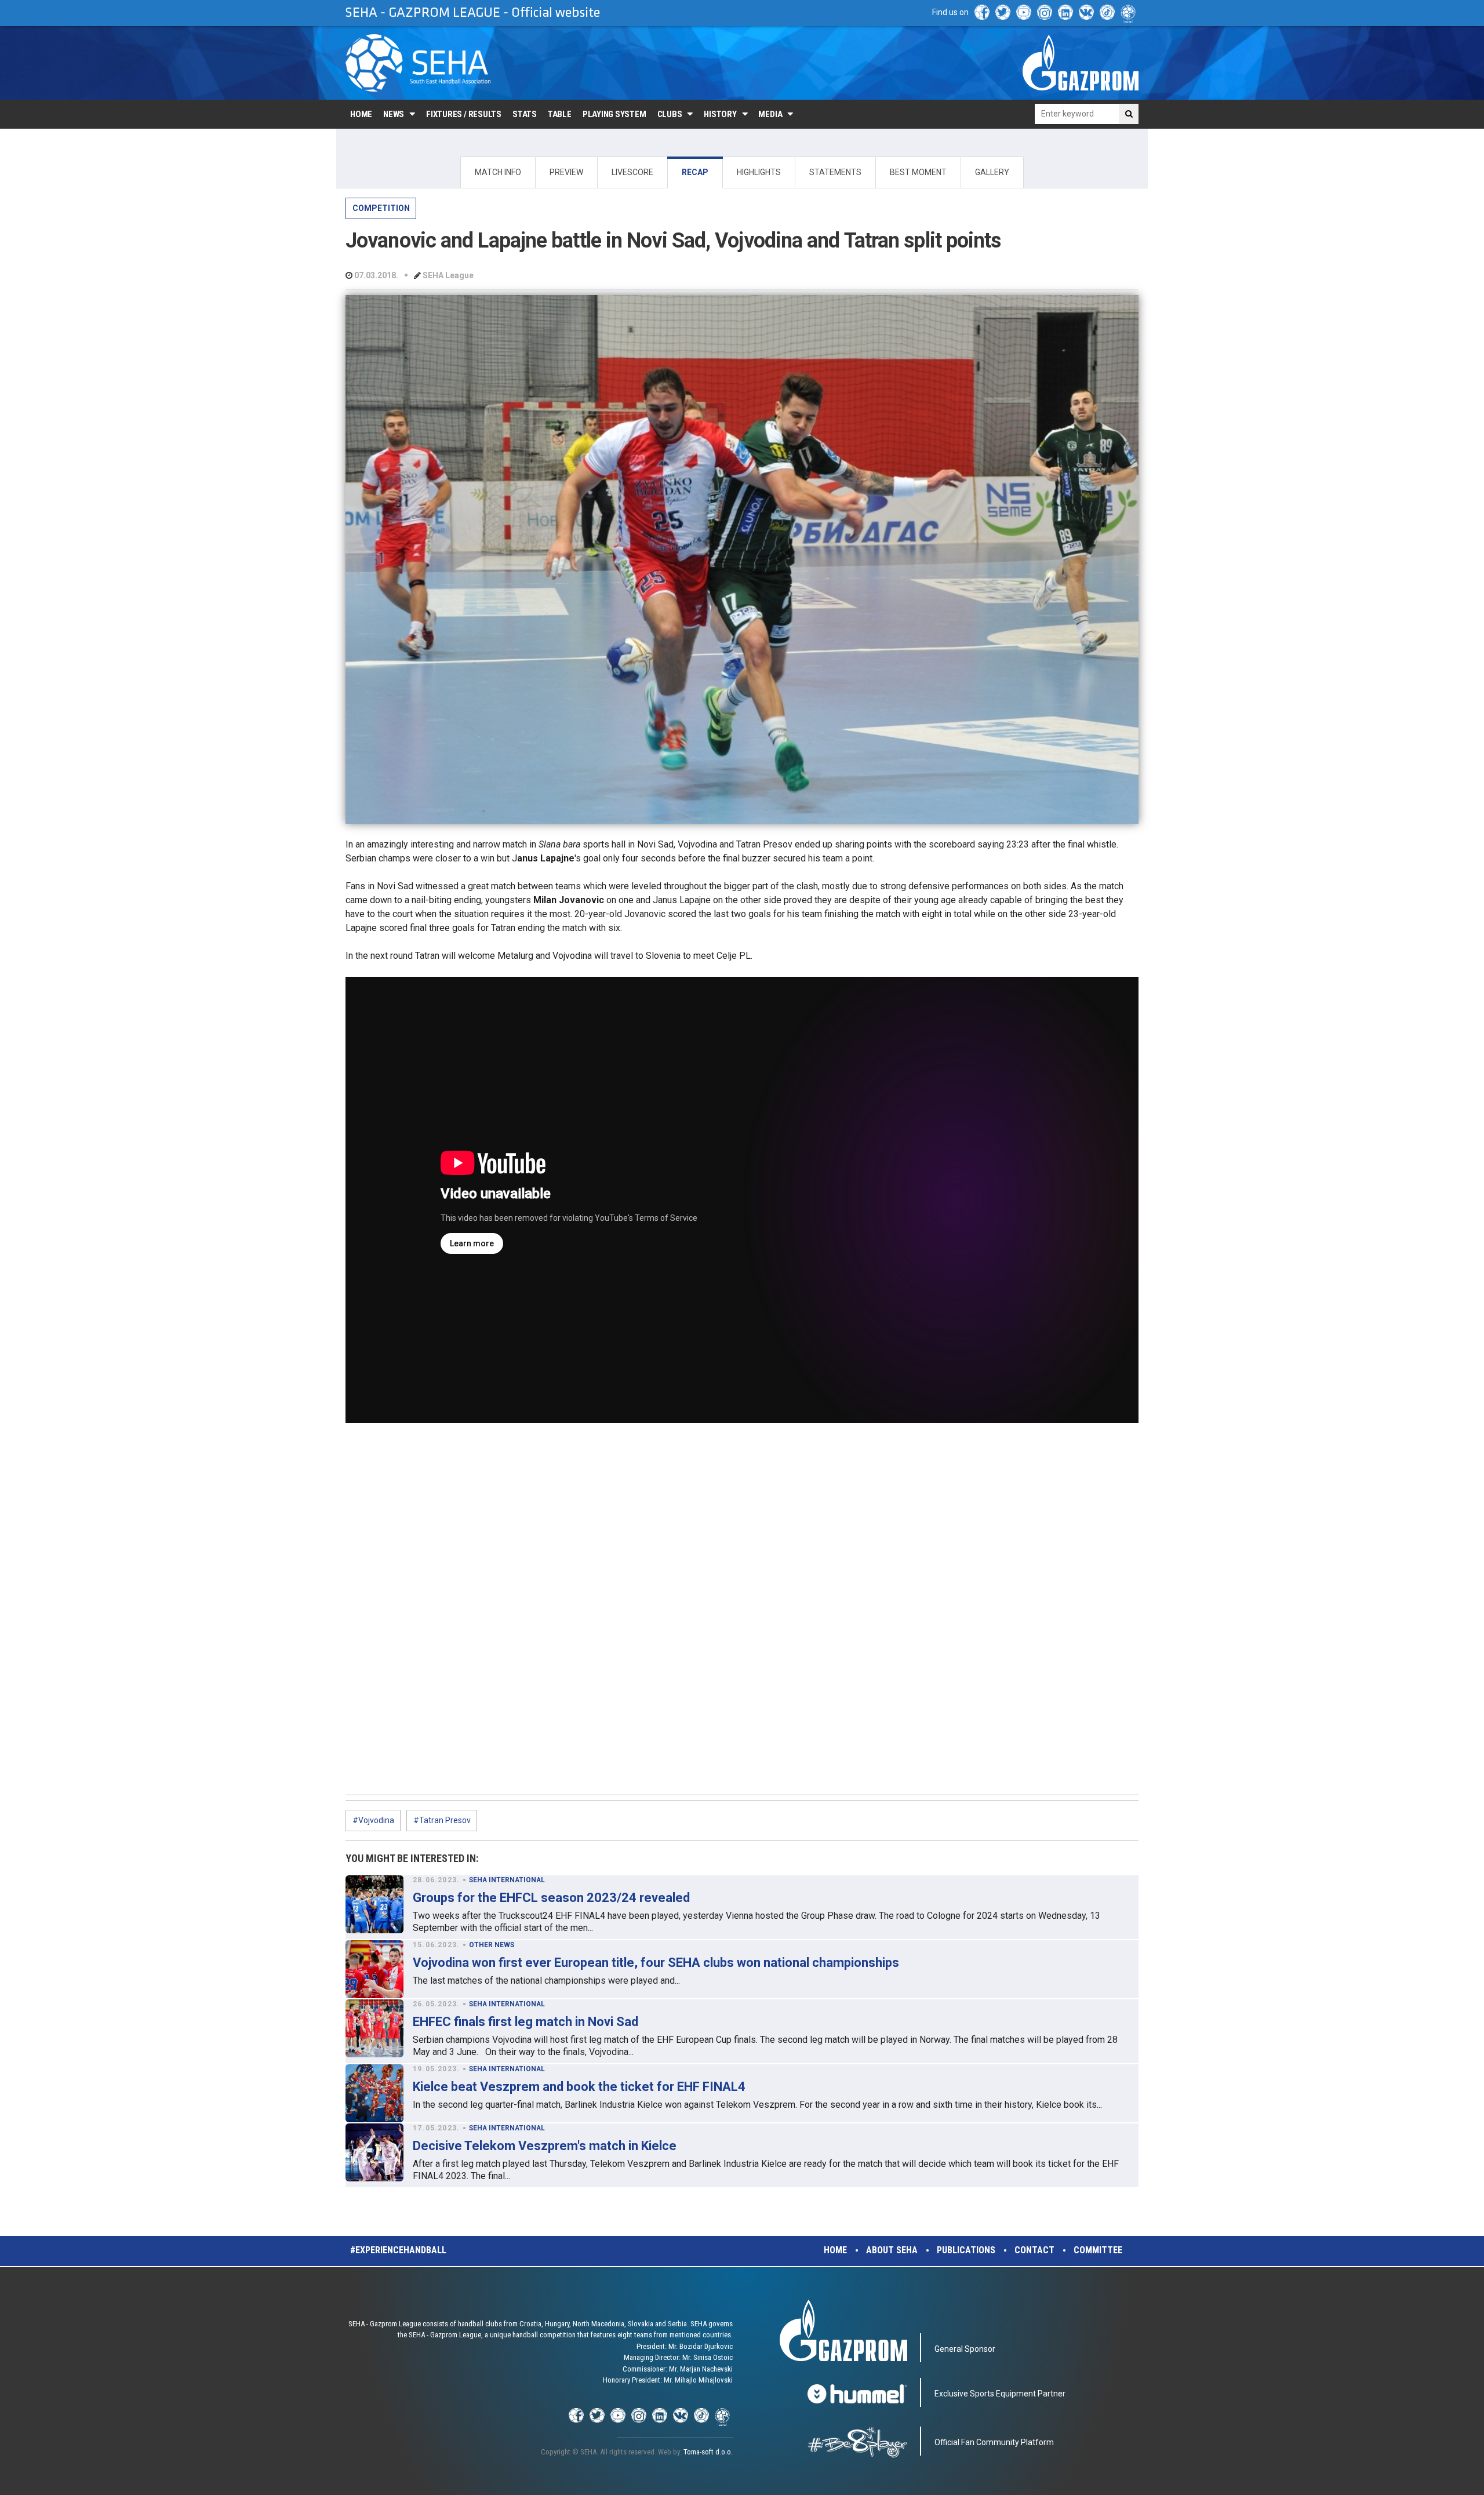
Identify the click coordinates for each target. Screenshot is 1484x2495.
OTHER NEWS (492, 1945)
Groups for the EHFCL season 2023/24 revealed (551, 1898)
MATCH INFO (498, 172)
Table (560, 114)
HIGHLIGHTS (759, 172)
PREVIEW (566, 172)
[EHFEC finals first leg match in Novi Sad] (374, 2028)
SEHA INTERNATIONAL (507, 1880)
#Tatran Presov (442, 1820)
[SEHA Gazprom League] (418, 63)
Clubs (670, 114)
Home (361, 114)
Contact (1034, 2250)
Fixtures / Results (464, 114)
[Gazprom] (1081, 63)
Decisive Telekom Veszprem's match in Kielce (545, 2146)
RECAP (695, 172)
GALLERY (992, 172)
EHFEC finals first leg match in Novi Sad (525, 2022)
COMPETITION (381, 208)
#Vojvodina (373, 1820)
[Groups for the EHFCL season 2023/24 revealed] (374, 1904)
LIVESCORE (632, 172)
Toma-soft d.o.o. (708, 2452)
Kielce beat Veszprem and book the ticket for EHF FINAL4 (579, 2087)
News (394, 114)
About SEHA (892, 2250)
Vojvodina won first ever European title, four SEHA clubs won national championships (656, 1963)
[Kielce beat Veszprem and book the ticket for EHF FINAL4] (374, 2093)
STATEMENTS (835, 172)
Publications (966, 2250)
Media (770, 114)
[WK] (1086, 12)
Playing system (614, 114)
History (720, 114)
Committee (1098, 2250)
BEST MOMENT (918, 172)
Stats (525, 114)
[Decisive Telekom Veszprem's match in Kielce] (374, 2152)
